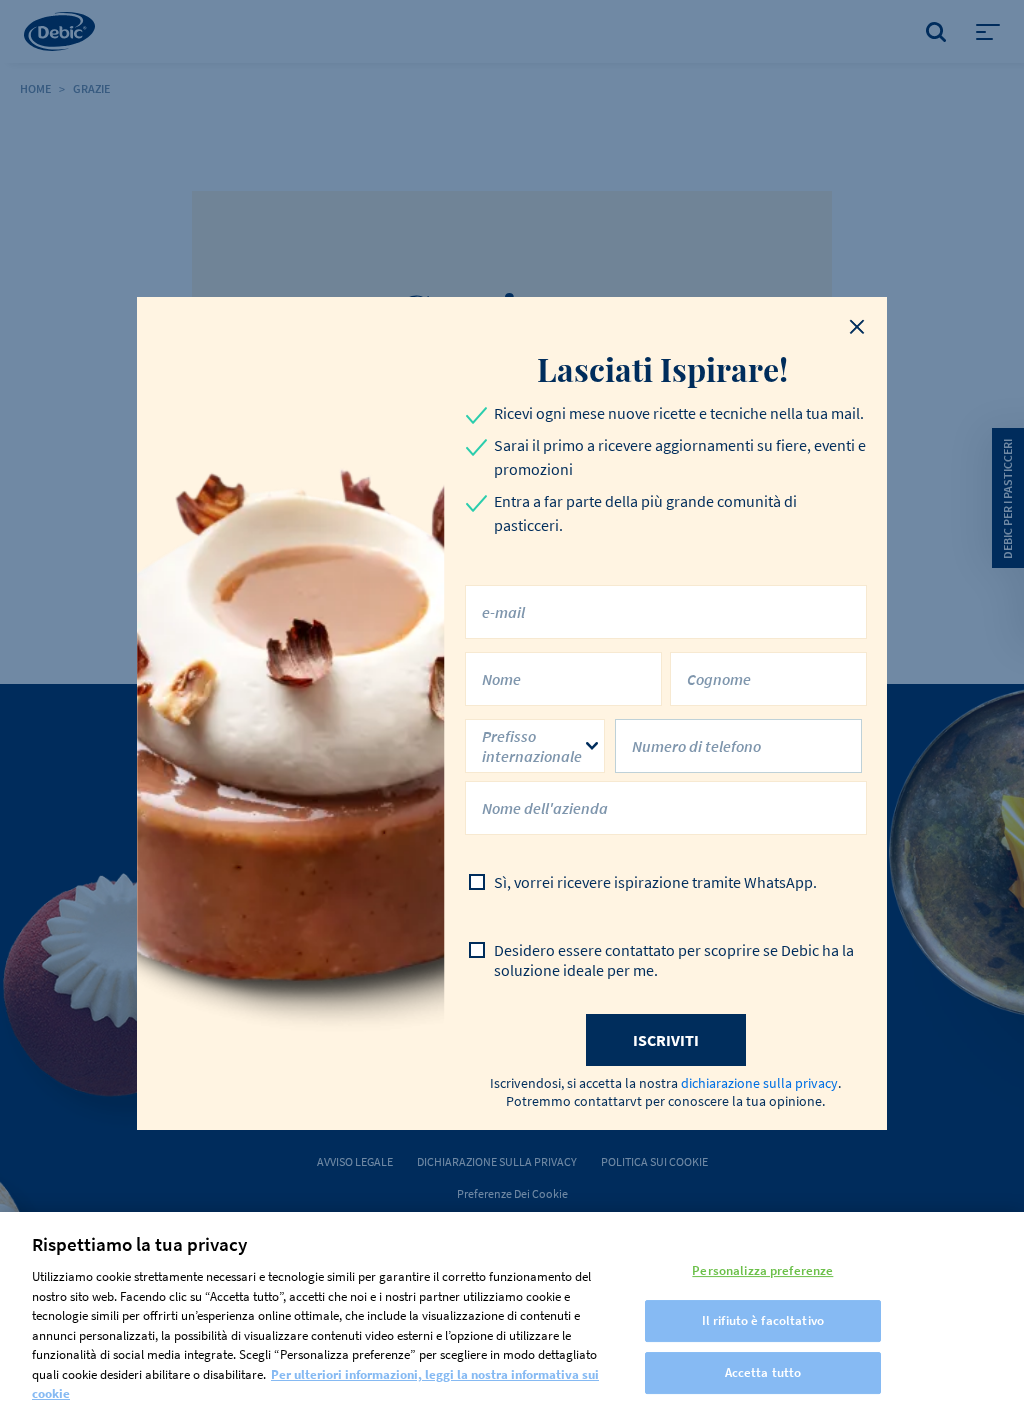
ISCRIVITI (666, 1040)
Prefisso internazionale (532, 746)
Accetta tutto (763, 1372)
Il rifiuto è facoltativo (763, 1320)
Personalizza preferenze (762, 1270)
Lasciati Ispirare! (666, 369)
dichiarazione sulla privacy (759, 1083)
